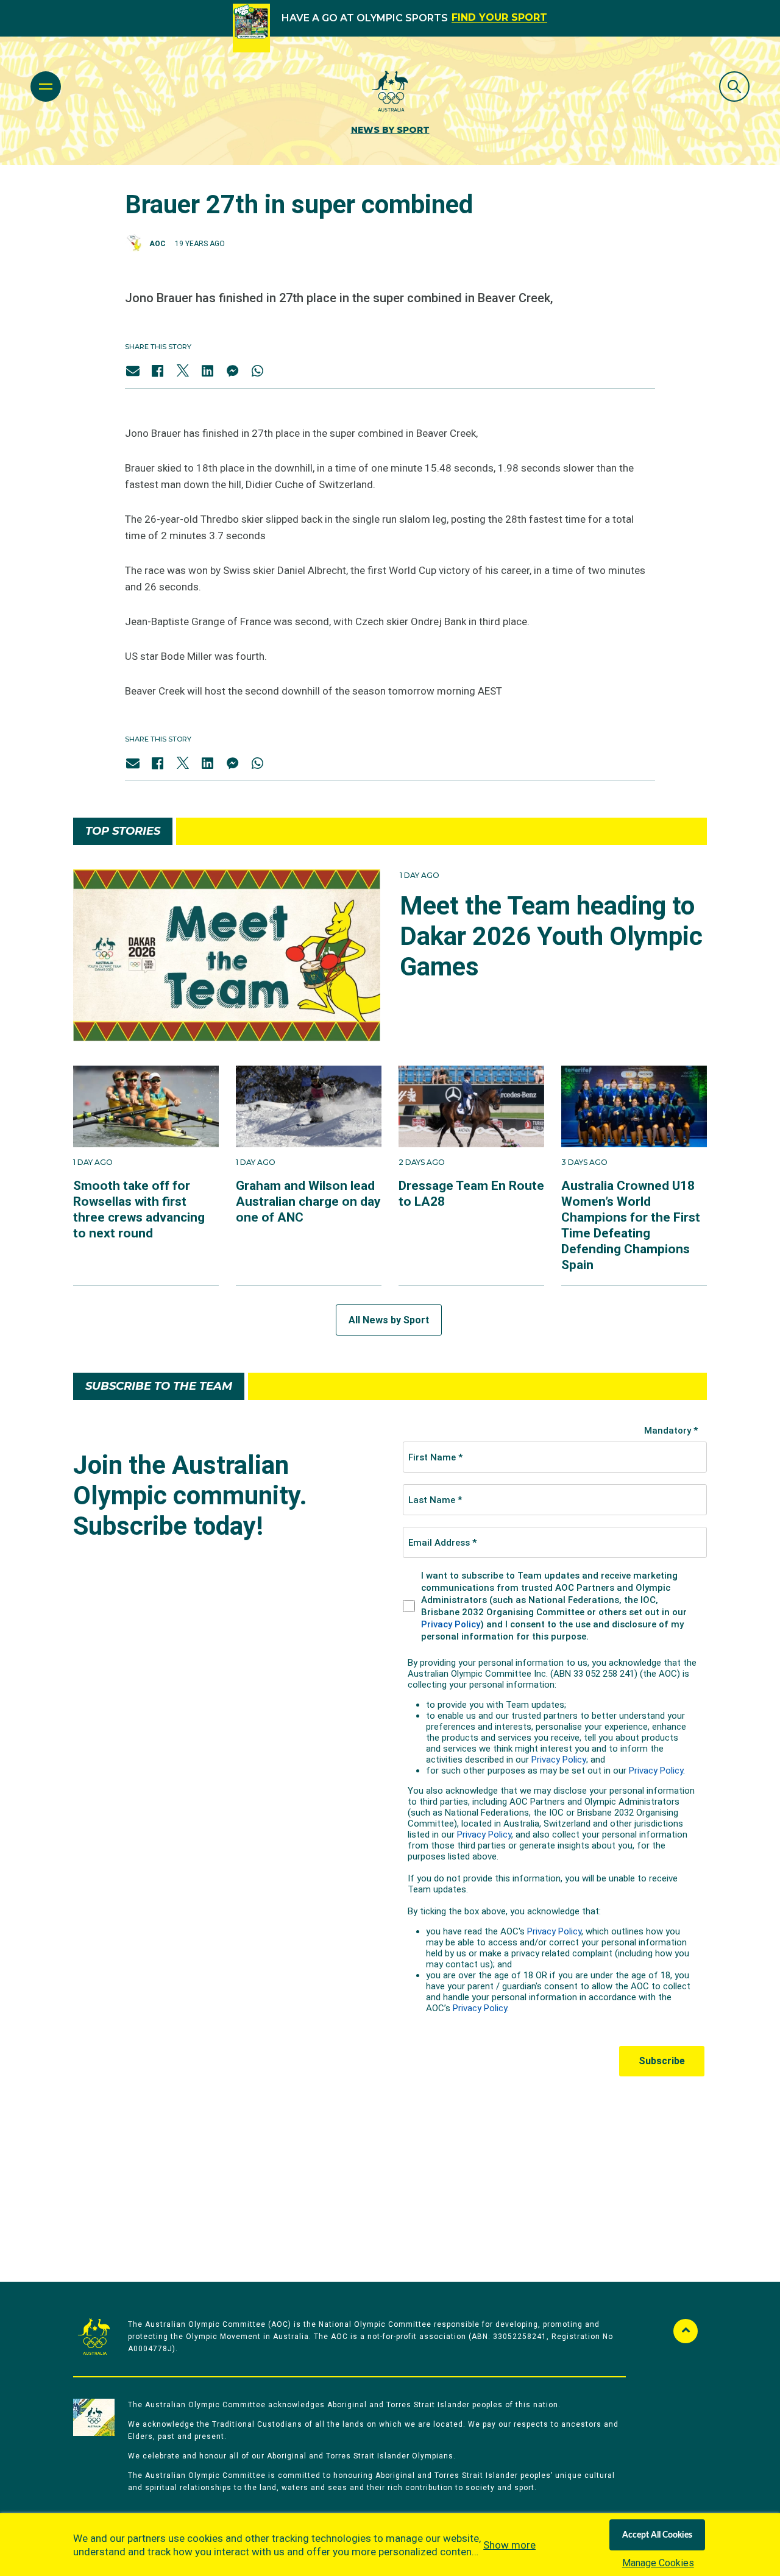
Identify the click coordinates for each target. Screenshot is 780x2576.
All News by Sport (389, 1320)
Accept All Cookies (657, 2535)
